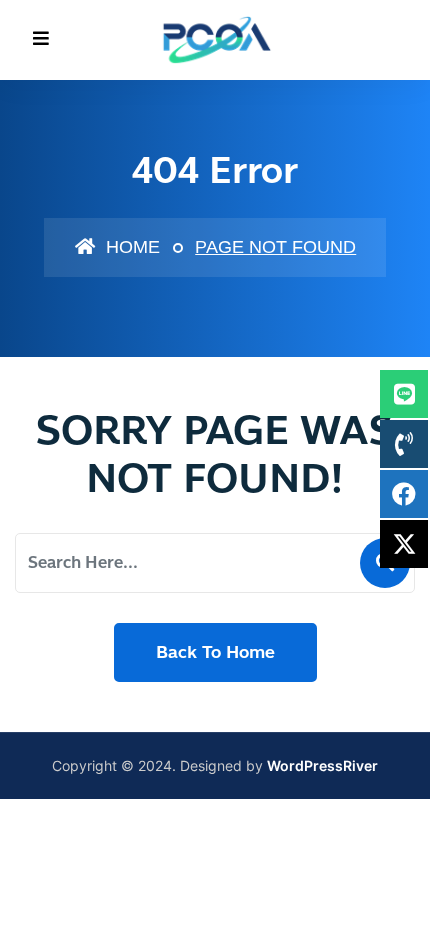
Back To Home (215, 652)
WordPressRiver (322, 765)
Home (130, 247)
